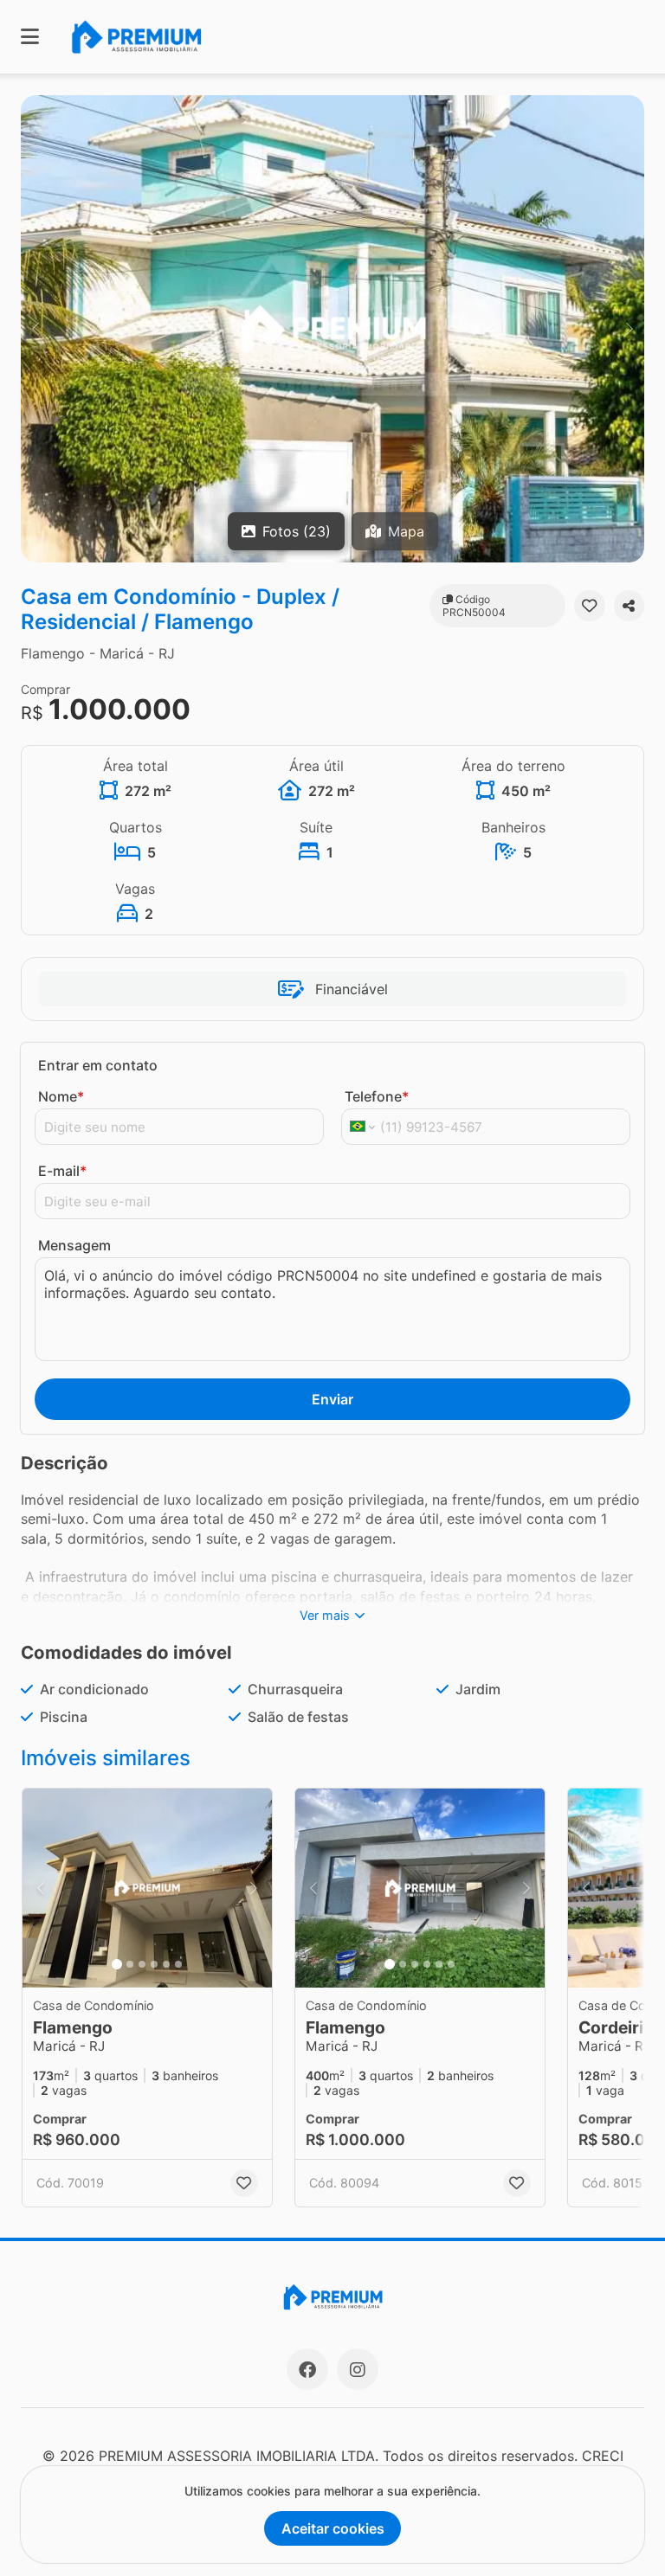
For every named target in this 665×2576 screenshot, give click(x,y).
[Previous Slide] (36, 329)
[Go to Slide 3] (142, 1964)
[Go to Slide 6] (178, 1964)
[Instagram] (358, 2369)
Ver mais (325, 1615)
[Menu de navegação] (30, 37)
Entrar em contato (98, 1065)
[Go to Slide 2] (130, 1964)
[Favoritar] (589, 606)
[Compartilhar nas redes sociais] (629, 606)
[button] (332, 329)
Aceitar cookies (333, 2528)
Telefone (377, 1096)
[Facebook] (307, 2369)
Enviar (332, 1399)
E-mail (62, 1171)
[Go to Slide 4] (154, 1964)
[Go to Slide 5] (166, 1964)
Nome (61, 1096)
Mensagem (74, 1245)
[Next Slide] (629, 329)
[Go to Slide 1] (117, 1964)
